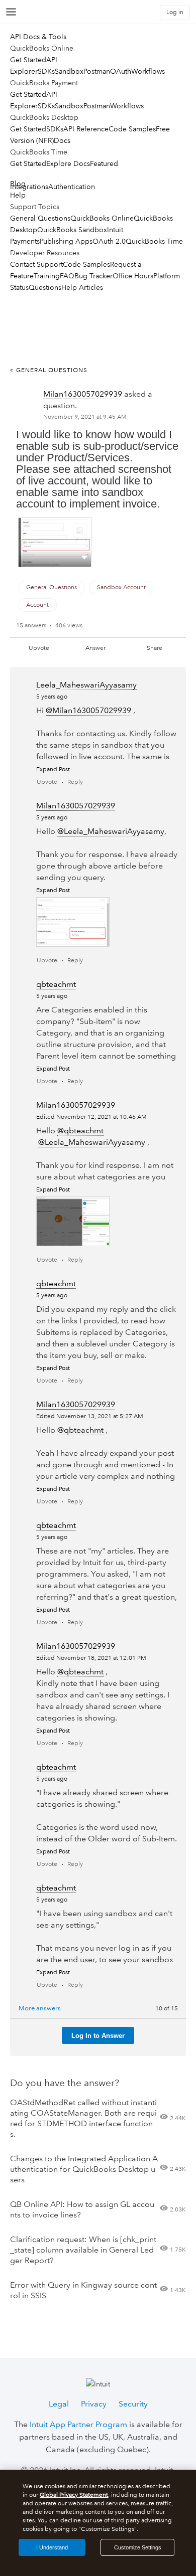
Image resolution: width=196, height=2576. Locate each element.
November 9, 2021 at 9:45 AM (85, 417)
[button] (84, 557)
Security (133, 2404)
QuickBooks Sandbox (72, 230)
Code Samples (132, 129)
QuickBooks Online (102, 218)
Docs (62, 140)
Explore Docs (68, 163)
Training (47, 276)
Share (155, 648)
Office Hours (133, 276)
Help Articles (82, 287)
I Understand (52, 2547)
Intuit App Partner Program (78, 2424)
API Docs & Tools (38, 37)
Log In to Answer (98, 2036)
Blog (18, 184)
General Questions (40, 218)
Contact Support (36, 264)
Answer (95, 648)
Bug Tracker (93, 276)
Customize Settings (138, 2547)
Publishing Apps (66, 241)
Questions (45, 287)
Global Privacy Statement (74, 2495)
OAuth (121, 71)
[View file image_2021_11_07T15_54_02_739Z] (55, 542)
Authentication (72, 187)
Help (18, 195)
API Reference (86, 129)
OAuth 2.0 (109, 241)
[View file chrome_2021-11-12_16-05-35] (73, 1221)
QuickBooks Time (154, 241)
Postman (97, 71)
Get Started (28, 60)
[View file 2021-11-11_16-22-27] (73, 922)
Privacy (94, 2404)
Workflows (148, 71)
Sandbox (69, 71)
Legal (59, 2404)
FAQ (67, 276)
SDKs (46, 71)
